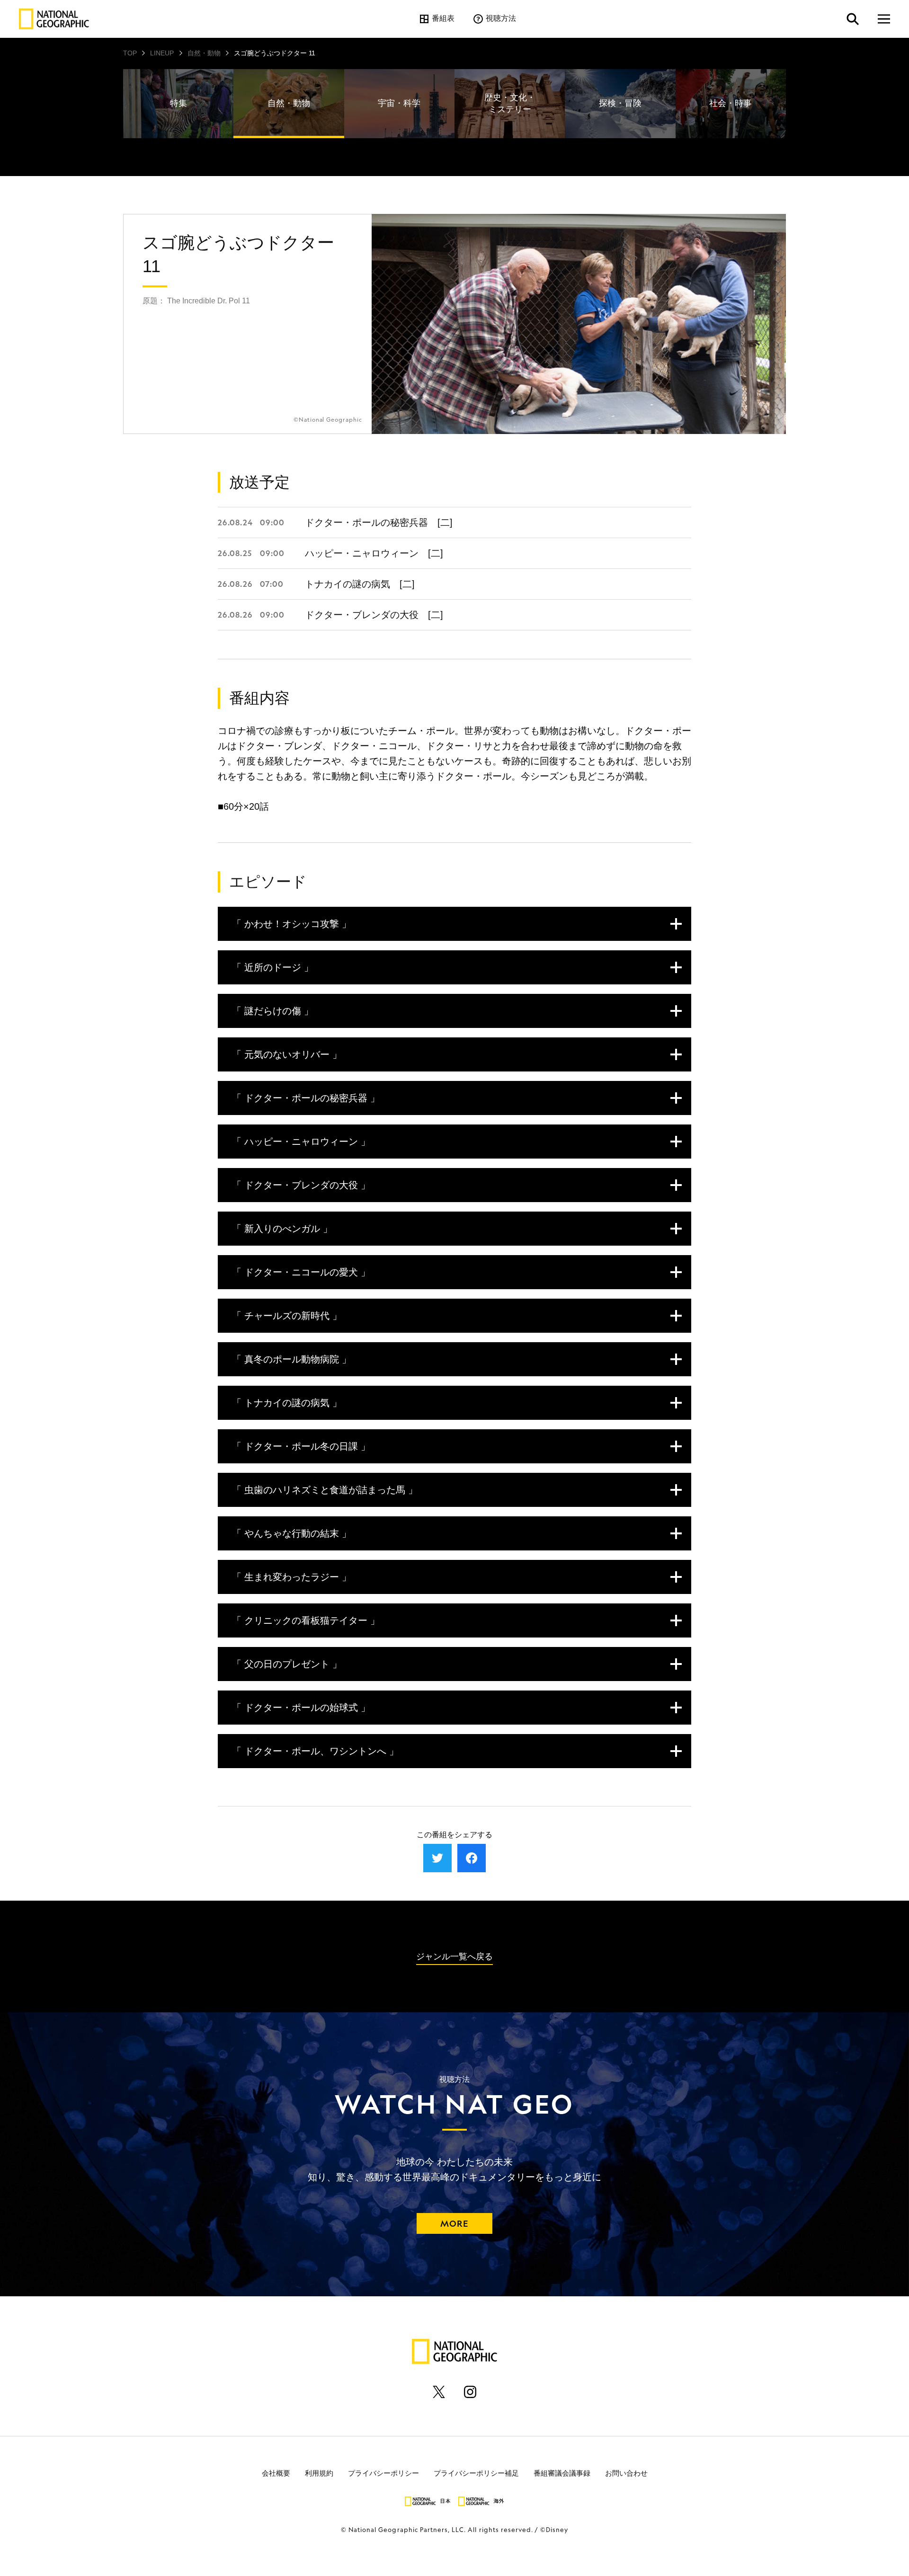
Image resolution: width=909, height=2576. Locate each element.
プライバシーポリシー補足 (476, 2473)
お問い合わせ (626, 2473)
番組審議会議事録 (562, 2473)
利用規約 (319, 2473)
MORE (454, 2223)
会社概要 (276, 2473)
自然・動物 (204, 53)
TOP (130, 53)
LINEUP (162, 53)
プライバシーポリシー (383, 2473)
